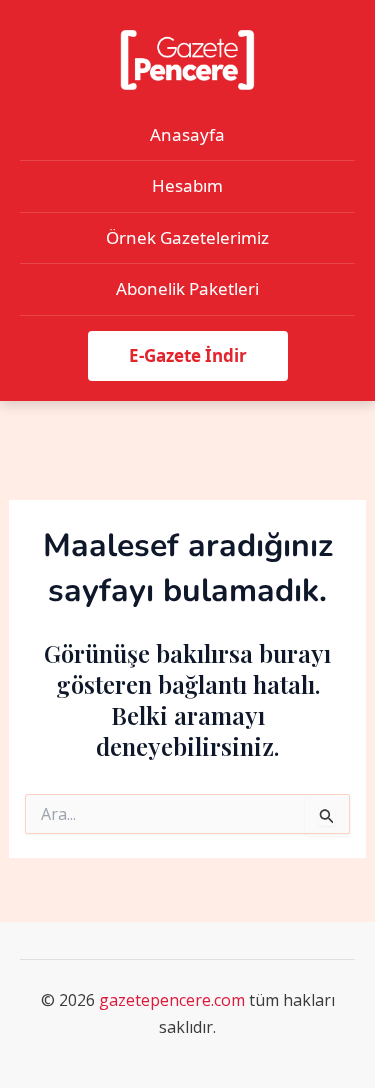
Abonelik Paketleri (187, 288)
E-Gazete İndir (188, 355)
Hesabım (187, 185)
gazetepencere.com (172, 1000)
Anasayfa (187, 134)
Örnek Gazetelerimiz (187, 237)
